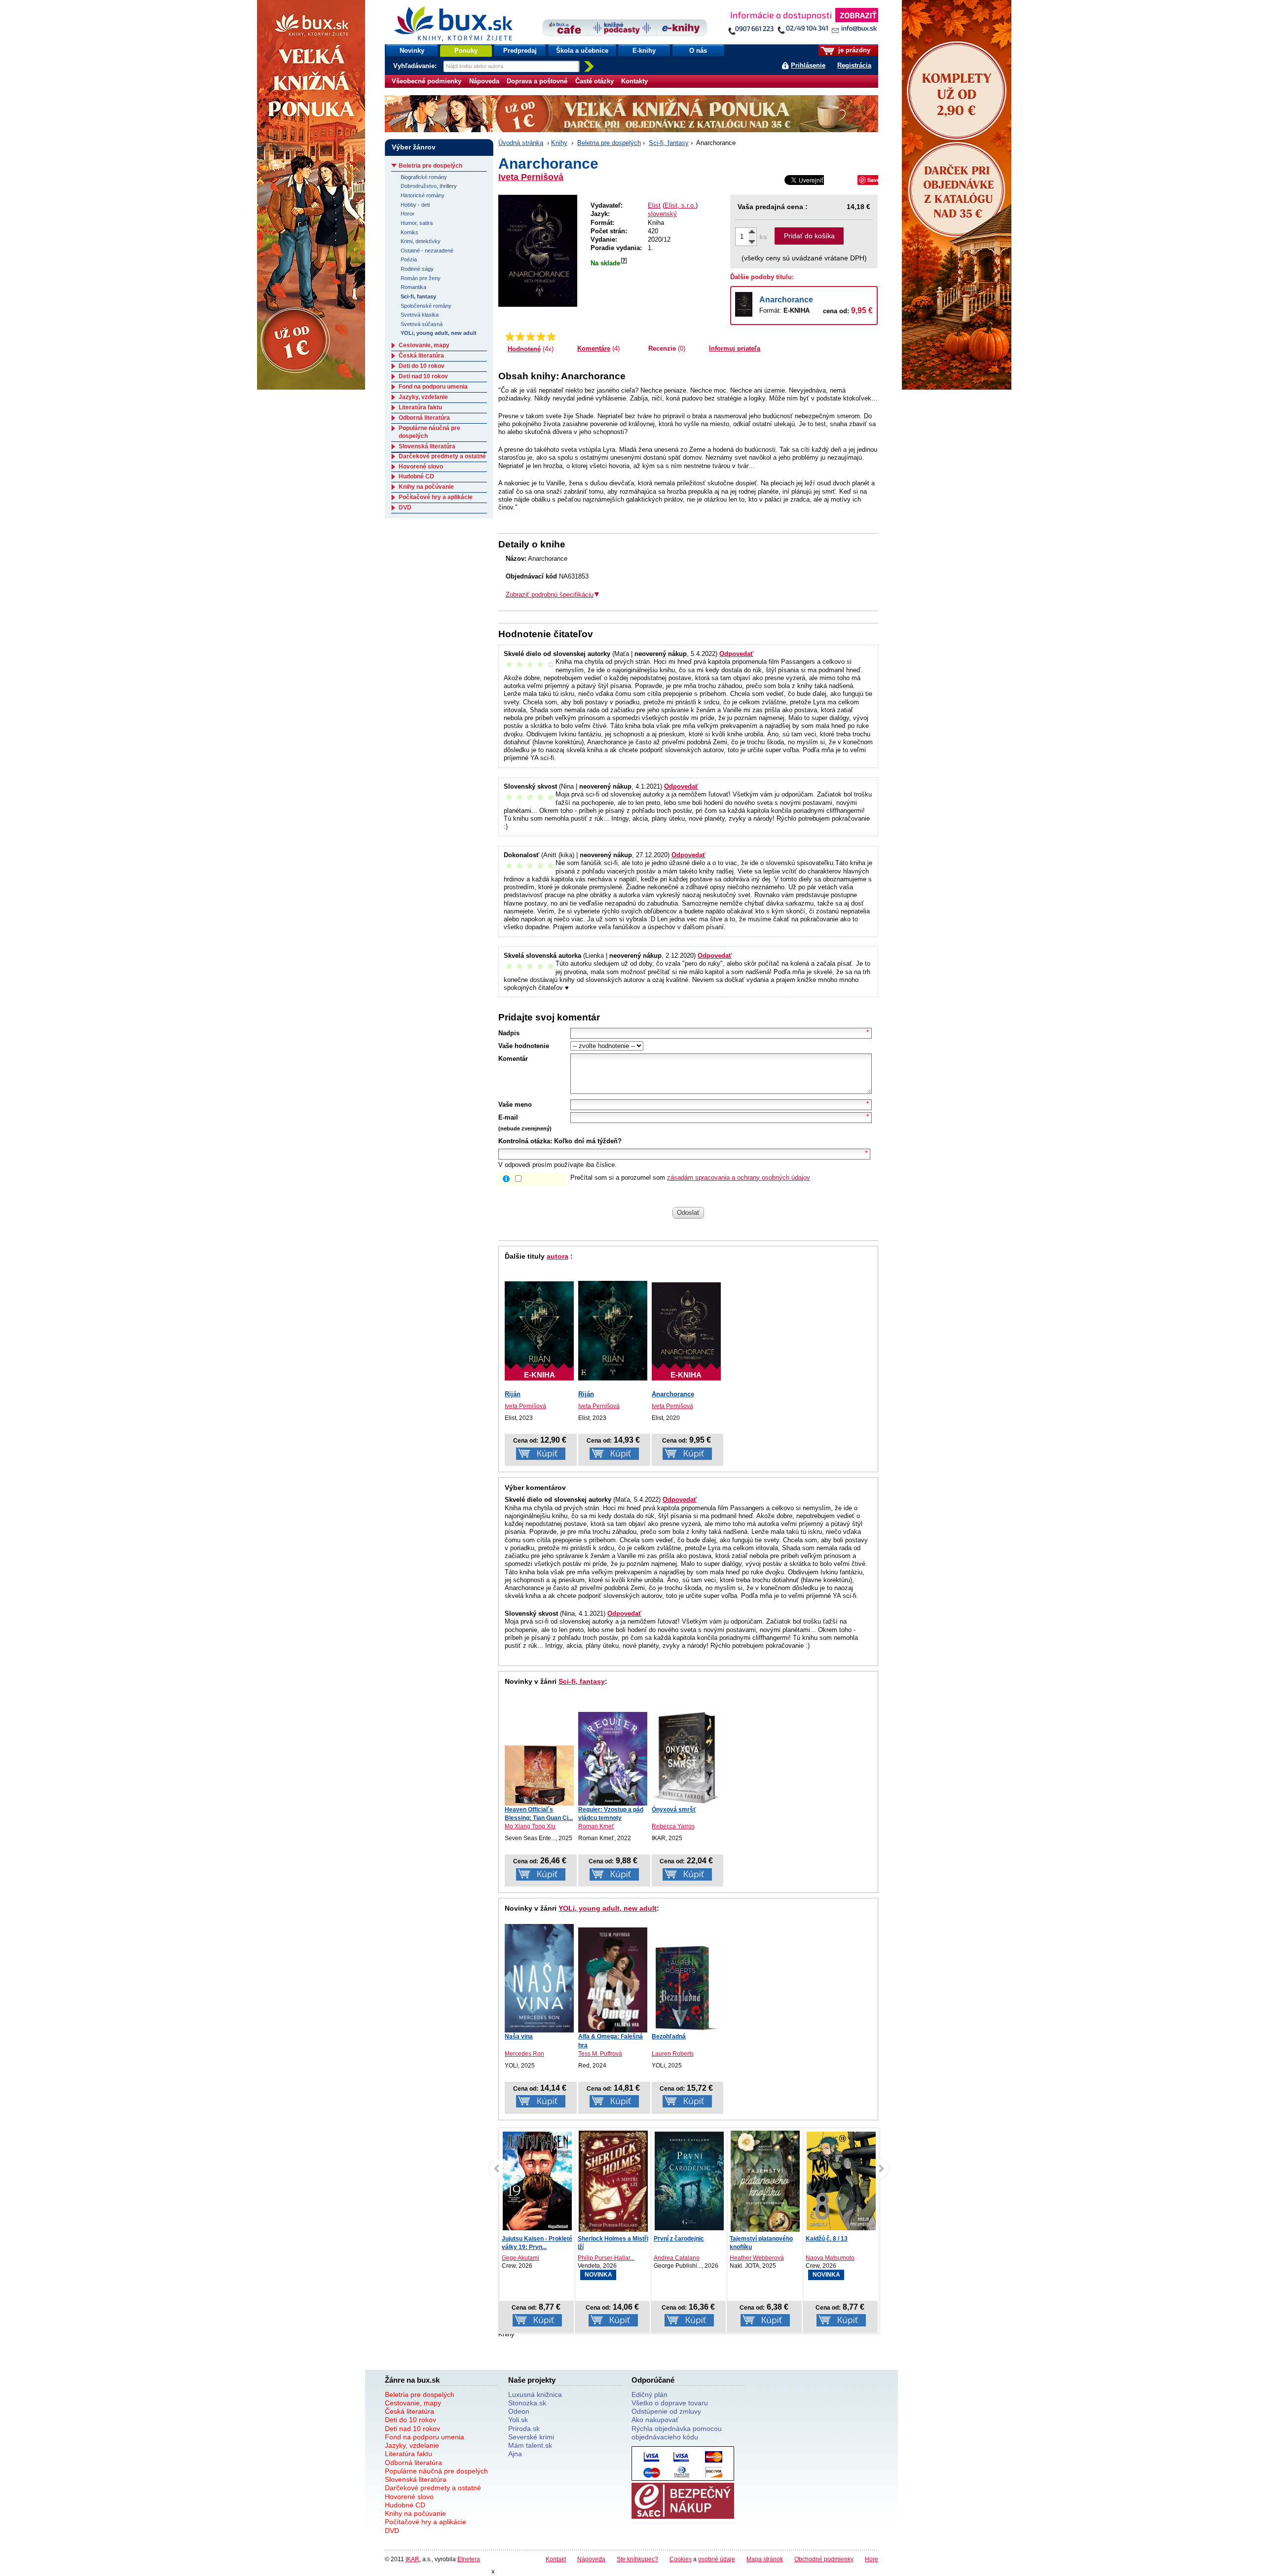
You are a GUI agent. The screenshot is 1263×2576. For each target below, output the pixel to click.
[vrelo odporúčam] (551, 336)
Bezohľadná (669, 2036)
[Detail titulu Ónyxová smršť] (686, 1758)
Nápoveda (484, 81)
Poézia (409, 259)
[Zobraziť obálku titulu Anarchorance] (538, 251)
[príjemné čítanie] (541, 336)
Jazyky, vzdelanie (423, 397)
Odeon (519, 2411)
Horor (408, 214)
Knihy (559, 143)
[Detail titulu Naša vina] (539, 1978)
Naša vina (519, 2036)
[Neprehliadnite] (803, 23)
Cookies (681, 2559)
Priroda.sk (524, 2429)
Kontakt (556, 2559)
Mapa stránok (765, 2559)
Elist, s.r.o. (680, 205)
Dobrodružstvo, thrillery (429, 186)
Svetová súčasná (422, 324)
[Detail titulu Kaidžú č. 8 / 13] (833, 2181)
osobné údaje (717, 2559)
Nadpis (509, 1033)
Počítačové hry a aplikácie (436, 497)
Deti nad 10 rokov (423, 376)
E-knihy (644, 51)
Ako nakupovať (655, 2420)
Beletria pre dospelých (609, 143)
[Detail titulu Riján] (613, 1330)
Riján (513, 1394)
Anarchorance (786, 300)
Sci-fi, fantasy (669, 143)
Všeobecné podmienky (427, 81)
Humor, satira (417, 223)
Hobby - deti (415, 205)
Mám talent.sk (530, 2445)
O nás (698, 51)
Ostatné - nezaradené (427, 251)
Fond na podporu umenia (433, 387)
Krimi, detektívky (421, 241)
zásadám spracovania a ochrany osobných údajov (739, 1178)
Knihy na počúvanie (426, 487)
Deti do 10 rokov (422, 366)
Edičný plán (650, 2395)
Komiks (409, 232)
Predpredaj (520, 51)
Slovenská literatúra (427, 446)
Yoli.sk (518, 2420)
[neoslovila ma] (520, 336)
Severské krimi (531, 2437)
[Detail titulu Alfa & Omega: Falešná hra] (613, 1980)
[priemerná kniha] (531, 336)
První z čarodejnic (662, 2239)
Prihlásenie (808, 65)
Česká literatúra (421, 356)
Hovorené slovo (421, 467)
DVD (405, 508)
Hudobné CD (416, 476)
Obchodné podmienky (824, 2559)
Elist (654, 205)
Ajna (515, 2454)
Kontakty (634, 81)
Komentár (513, 1059)
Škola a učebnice (582, 51)
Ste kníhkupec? (637, 2559)
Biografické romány (424, 177)
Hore (872, 2559)
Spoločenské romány (426, 306)
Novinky (412, 51)
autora (557, 1256)
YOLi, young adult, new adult (608, 1908)
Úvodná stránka (521, 143)
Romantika (413, 287)
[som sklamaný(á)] (510, 336)
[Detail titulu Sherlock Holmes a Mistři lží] (596, 2183)
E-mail (508, 1117)
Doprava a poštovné (537, 81)
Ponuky (466, 51)
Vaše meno (515, 1105)
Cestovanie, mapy (424, 345)
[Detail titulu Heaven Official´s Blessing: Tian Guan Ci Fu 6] (539, 1776)
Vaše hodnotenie (524, 1046)
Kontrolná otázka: (525, 1141)
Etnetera (469, 2559)
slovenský (662, 214)
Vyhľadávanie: (416, 66)
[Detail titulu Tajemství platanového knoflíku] (748, 2184)
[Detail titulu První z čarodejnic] (672, 2181)
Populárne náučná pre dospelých (436, 2471)
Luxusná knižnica (535, 2395)
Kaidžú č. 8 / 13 (818, 2239)
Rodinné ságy (417, 269)
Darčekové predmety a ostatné (442, 456)
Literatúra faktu (420, 407)
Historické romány (423, 195)
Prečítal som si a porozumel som (690, 1178)
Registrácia (854, 65)
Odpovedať (736, 654)
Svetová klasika (420, 315)
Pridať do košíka (809, 236)
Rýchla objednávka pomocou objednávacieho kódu (677, 2433)
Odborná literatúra (424, 418)
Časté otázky (594, 81)
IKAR (412, 2559)
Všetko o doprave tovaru (670, 2403)
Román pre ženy (421, 278)
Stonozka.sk (527, 2403)
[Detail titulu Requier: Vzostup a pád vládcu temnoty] (613, 1759)
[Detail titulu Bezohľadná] (686, 1988)
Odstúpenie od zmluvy (666, 2411)
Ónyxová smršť (674, 1810)
